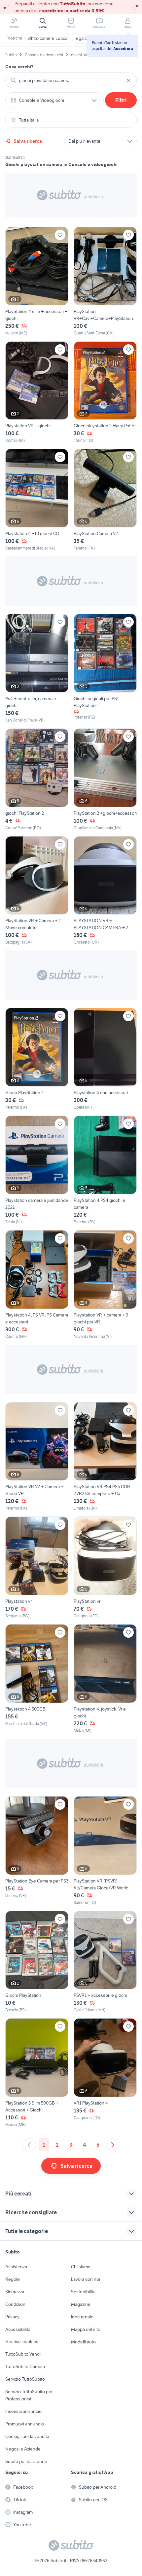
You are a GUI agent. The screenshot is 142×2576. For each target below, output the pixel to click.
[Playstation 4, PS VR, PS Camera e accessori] (37, 1285)
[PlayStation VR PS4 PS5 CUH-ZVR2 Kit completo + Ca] (105, 1457)
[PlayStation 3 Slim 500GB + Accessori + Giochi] (37, 2073)
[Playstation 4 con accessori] (105, 1059)
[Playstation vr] (37, 1568)
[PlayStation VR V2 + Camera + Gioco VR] (37, 1457)
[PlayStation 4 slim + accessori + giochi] (37, 281)
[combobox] (71, 80)
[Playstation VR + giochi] (37, 393)
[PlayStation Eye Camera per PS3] (37, 1851)
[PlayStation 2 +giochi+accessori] (105, 780)
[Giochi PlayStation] (37, 1962)
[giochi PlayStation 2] (37, 780)
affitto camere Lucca (47, 38)
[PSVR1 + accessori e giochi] (105, 1962)
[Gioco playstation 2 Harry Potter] (105, 393)
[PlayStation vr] (105, 1568)
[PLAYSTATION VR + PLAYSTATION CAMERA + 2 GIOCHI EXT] (105, 891)
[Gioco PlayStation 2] (37, 1059)
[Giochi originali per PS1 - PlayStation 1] (105, 668)
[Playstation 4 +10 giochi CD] (37, 500)
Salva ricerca (28, 141)
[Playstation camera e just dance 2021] (37, 1170)
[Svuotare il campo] (128, 80)
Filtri (121, 100)
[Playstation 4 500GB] (37, 1679)
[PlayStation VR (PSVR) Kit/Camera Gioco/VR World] (105, 1851)
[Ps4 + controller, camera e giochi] (37, 668)
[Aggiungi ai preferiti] (60, 235)
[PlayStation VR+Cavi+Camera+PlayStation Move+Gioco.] (105, 281)
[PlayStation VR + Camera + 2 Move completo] (37, 891)
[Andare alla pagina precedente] (29, 2145)
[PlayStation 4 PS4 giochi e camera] (105, 1170)
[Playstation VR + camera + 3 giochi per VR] (105, 1285)
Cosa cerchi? (19, 67)
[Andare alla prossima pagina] (113, 2145)
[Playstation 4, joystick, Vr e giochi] (105, 1679)
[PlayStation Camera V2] (105, 500)
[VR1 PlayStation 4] (105, 2073)
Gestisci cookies (22, 2341)
